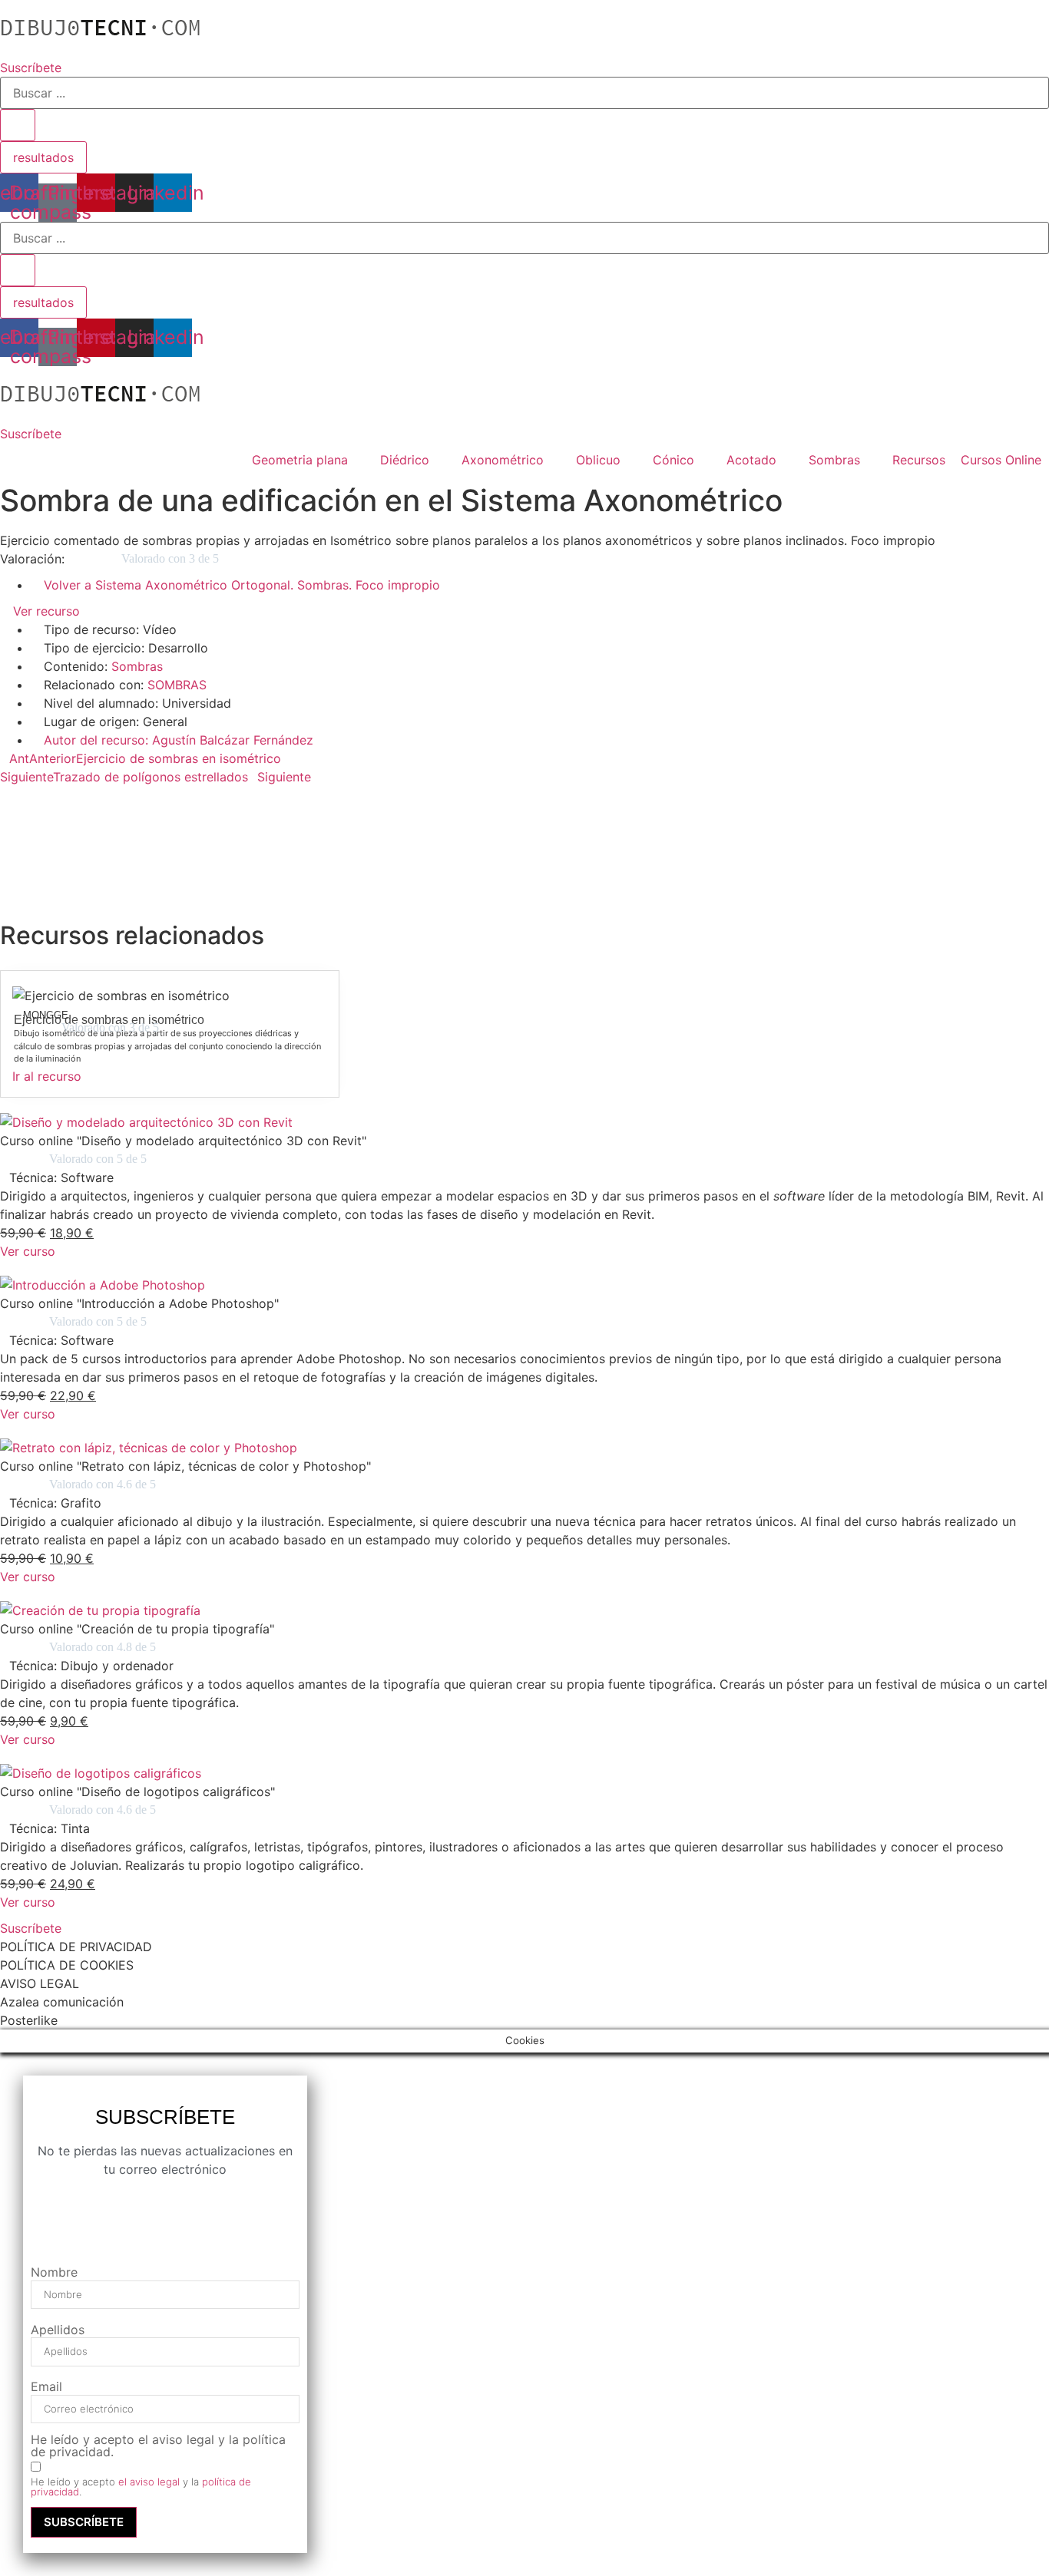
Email (46, 2386)
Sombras (137, 666)
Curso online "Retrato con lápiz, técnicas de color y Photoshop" (185, 1466)
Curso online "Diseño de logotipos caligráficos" (137, 1792)
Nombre (54, 2272)
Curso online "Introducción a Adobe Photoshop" (139, 1303)
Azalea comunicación (62, 2002)
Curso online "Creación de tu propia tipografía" (137, 1629)
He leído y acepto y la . (141, 2487)
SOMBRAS (177, 685)
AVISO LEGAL (40, 1983)
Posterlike (29, 2020)
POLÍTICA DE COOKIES (67, 1965)
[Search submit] (18, 125)
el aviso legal (149, 2482)
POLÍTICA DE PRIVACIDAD (76, 1947)
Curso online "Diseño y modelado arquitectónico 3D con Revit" (183, 1141)
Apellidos (58, 2330)
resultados (43, 157)
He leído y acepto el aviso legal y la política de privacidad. (158, 2446)
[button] (524, 795)
